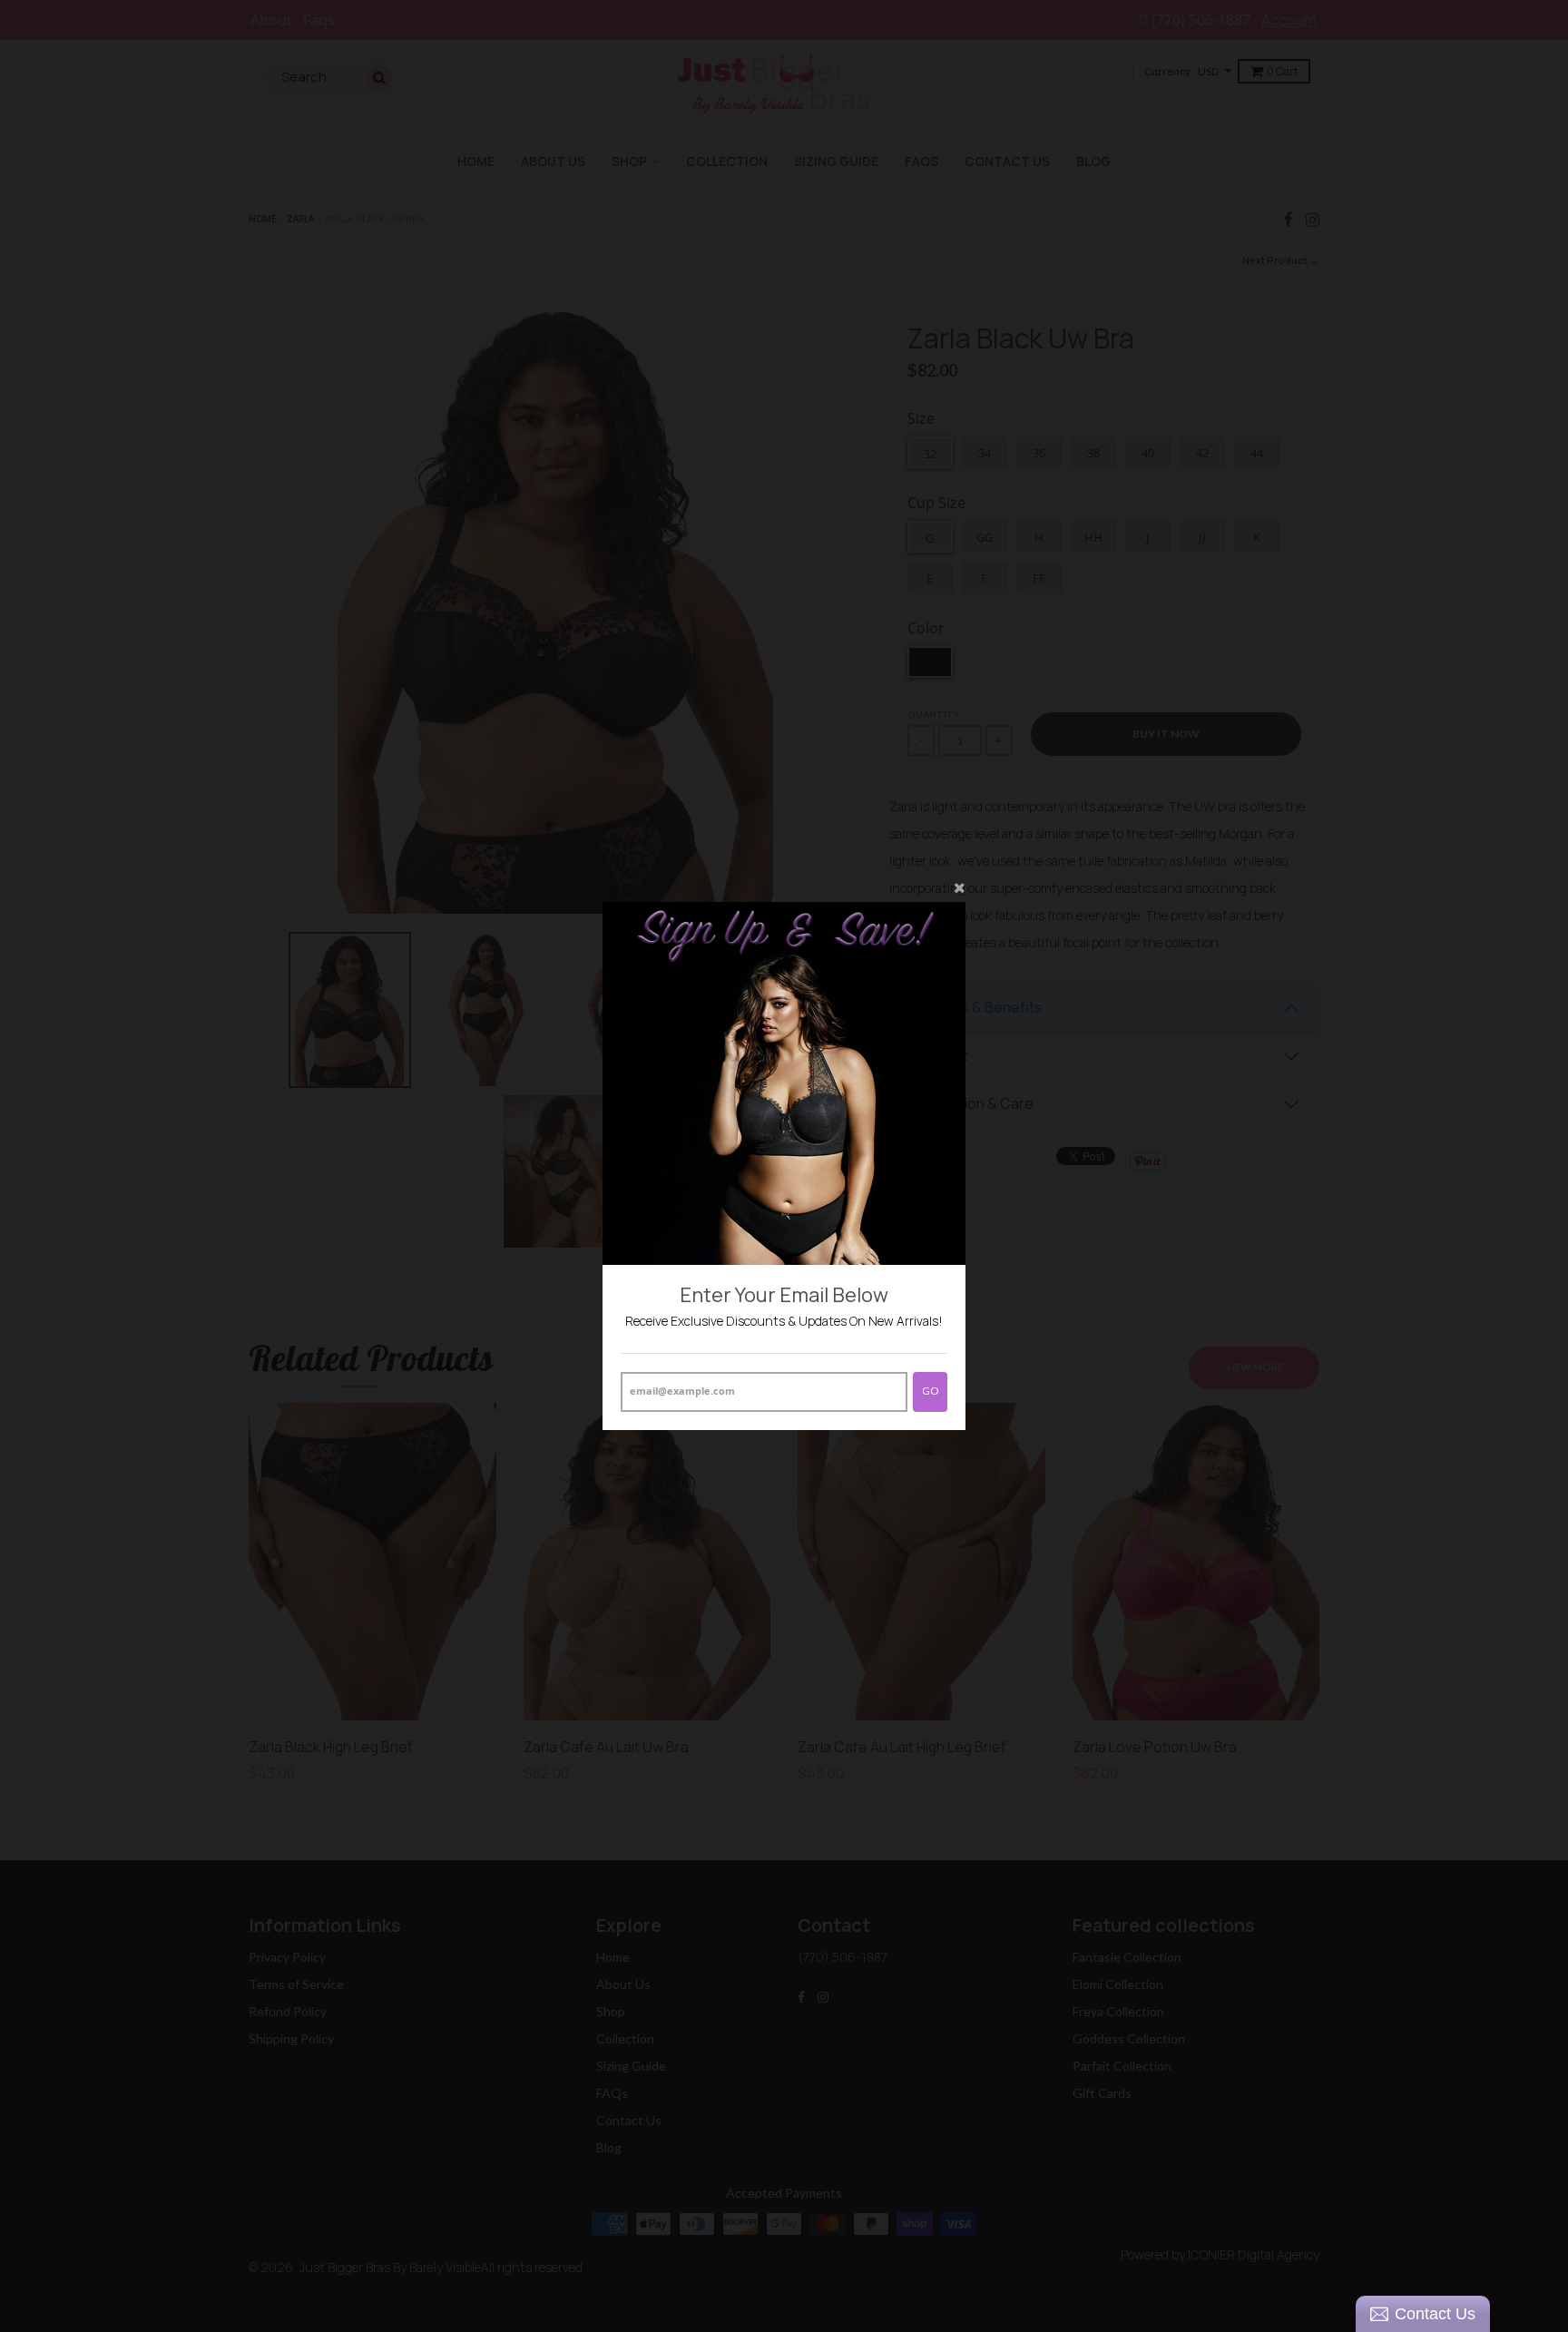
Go (930, 1391)
